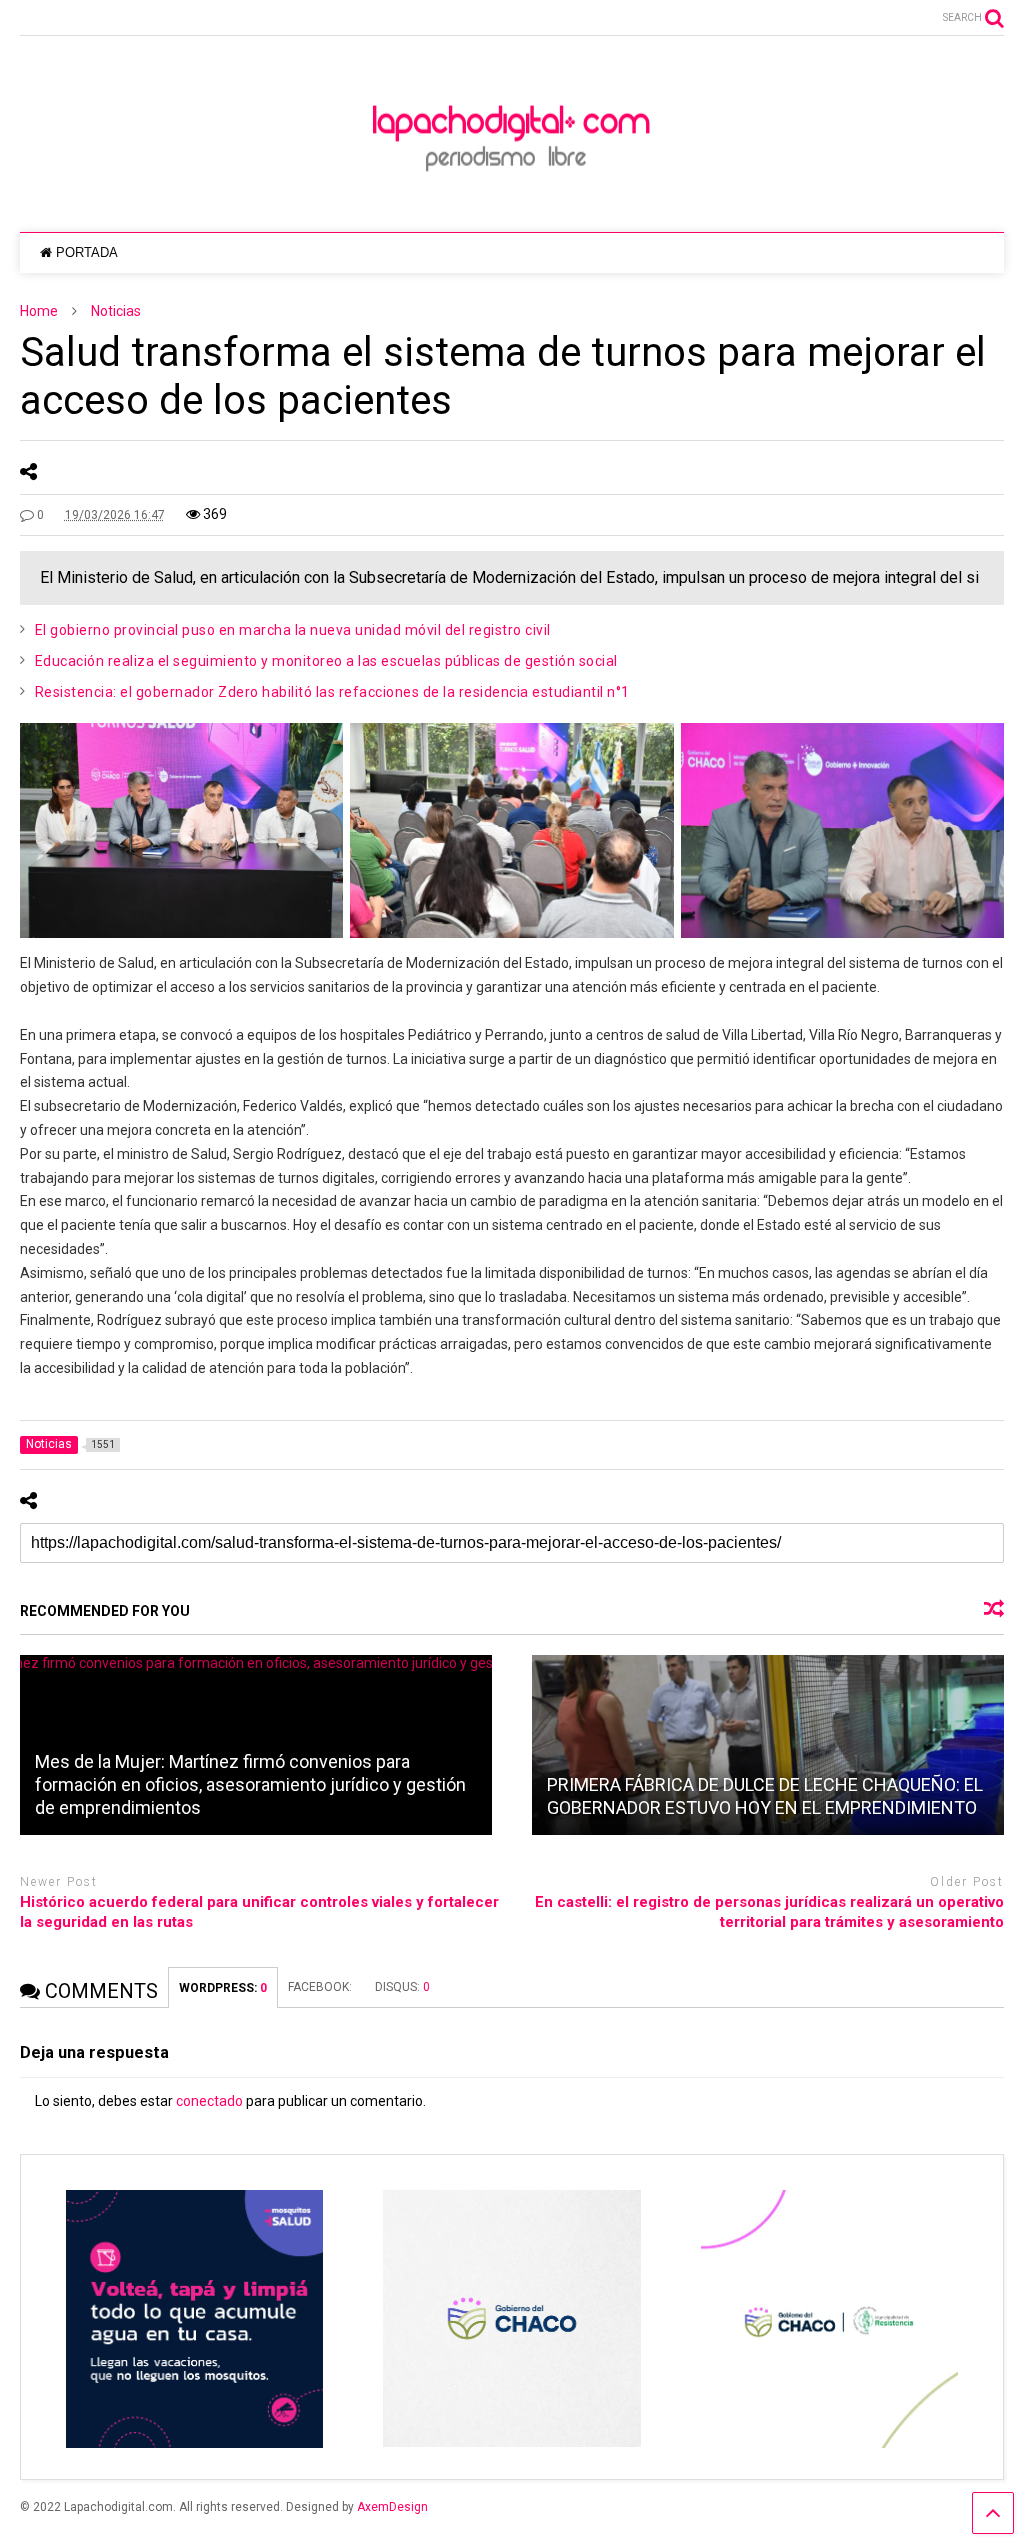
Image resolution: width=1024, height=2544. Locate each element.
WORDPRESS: (223, 1988)
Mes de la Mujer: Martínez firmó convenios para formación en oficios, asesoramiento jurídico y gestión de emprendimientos (250, 1785)
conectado (209, 2101)
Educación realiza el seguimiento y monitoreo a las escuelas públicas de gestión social (326, 661)
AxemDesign (392, 2507)
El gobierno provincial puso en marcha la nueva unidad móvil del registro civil (293, 630)
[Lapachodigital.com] (512, 197)
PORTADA (87, 252)
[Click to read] (768, 1745)
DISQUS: (402, 1987)
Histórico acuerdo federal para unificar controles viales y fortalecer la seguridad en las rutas (259, 1912)
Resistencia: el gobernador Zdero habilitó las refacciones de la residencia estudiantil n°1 (332, 692)
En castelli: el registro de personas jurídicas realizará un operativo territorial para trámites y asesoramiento (769, 1912)
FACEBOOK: (321, 1987)
